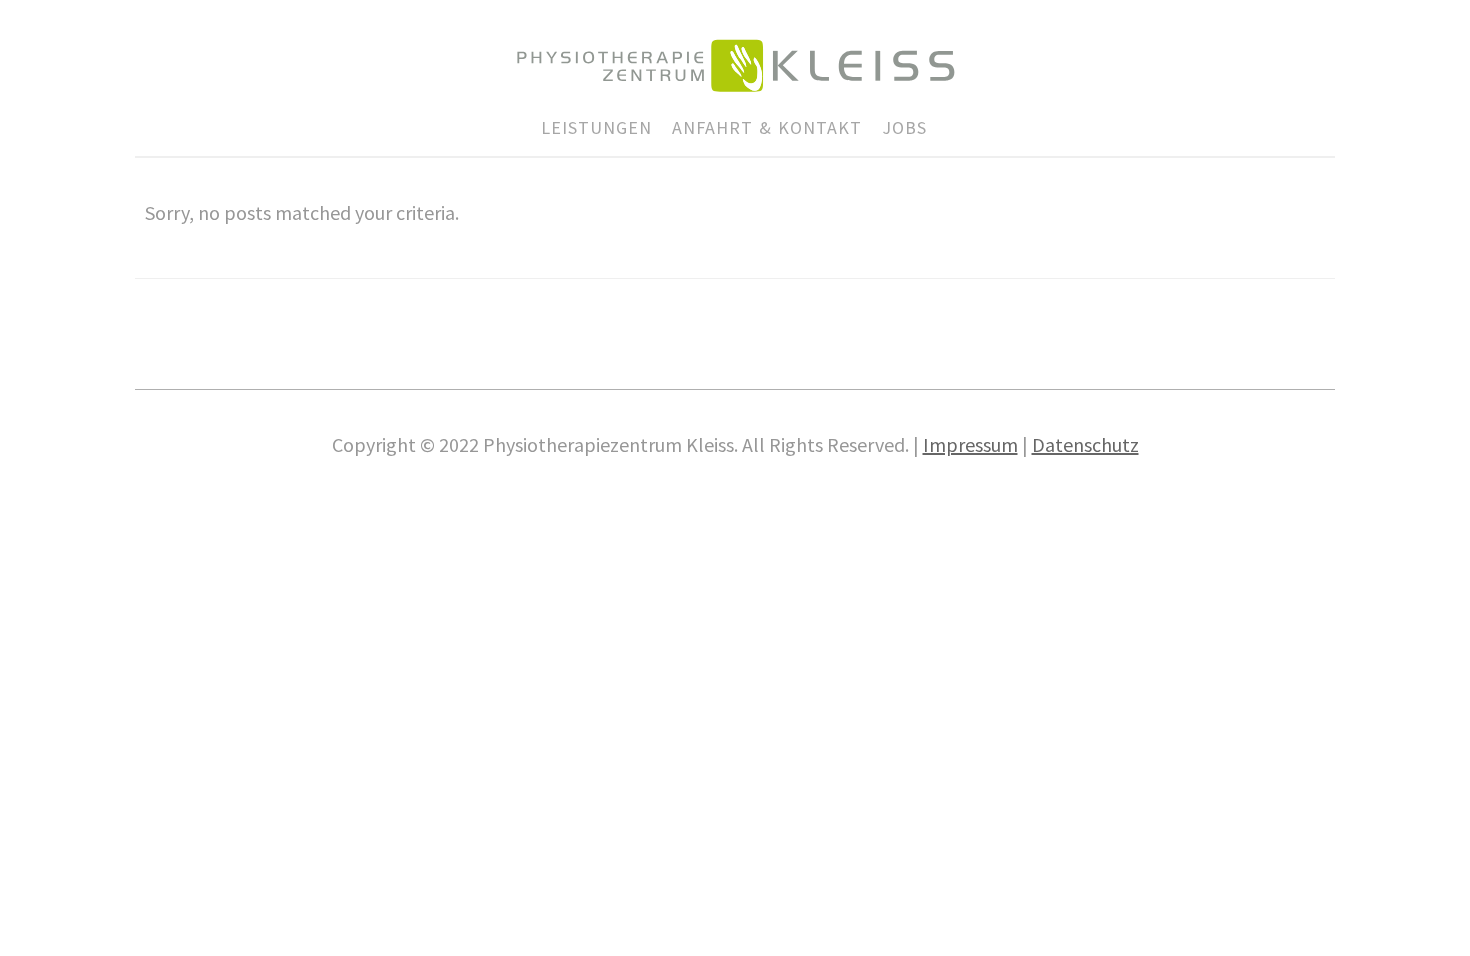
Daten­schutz (1085, 444)
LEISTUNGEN (596, 127)
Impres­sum (970, 444)
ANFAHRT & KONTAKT (767, 127)
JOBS (904, 127)
